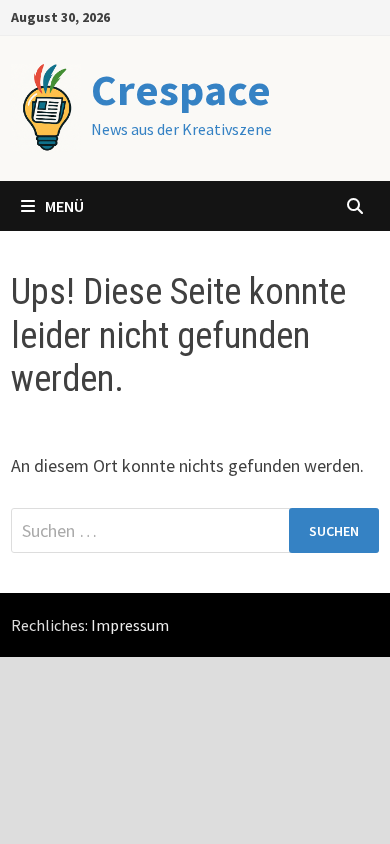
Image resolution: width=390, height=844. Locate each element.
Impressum (130, 625)
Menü (64, 206)
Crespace (181, 89)
